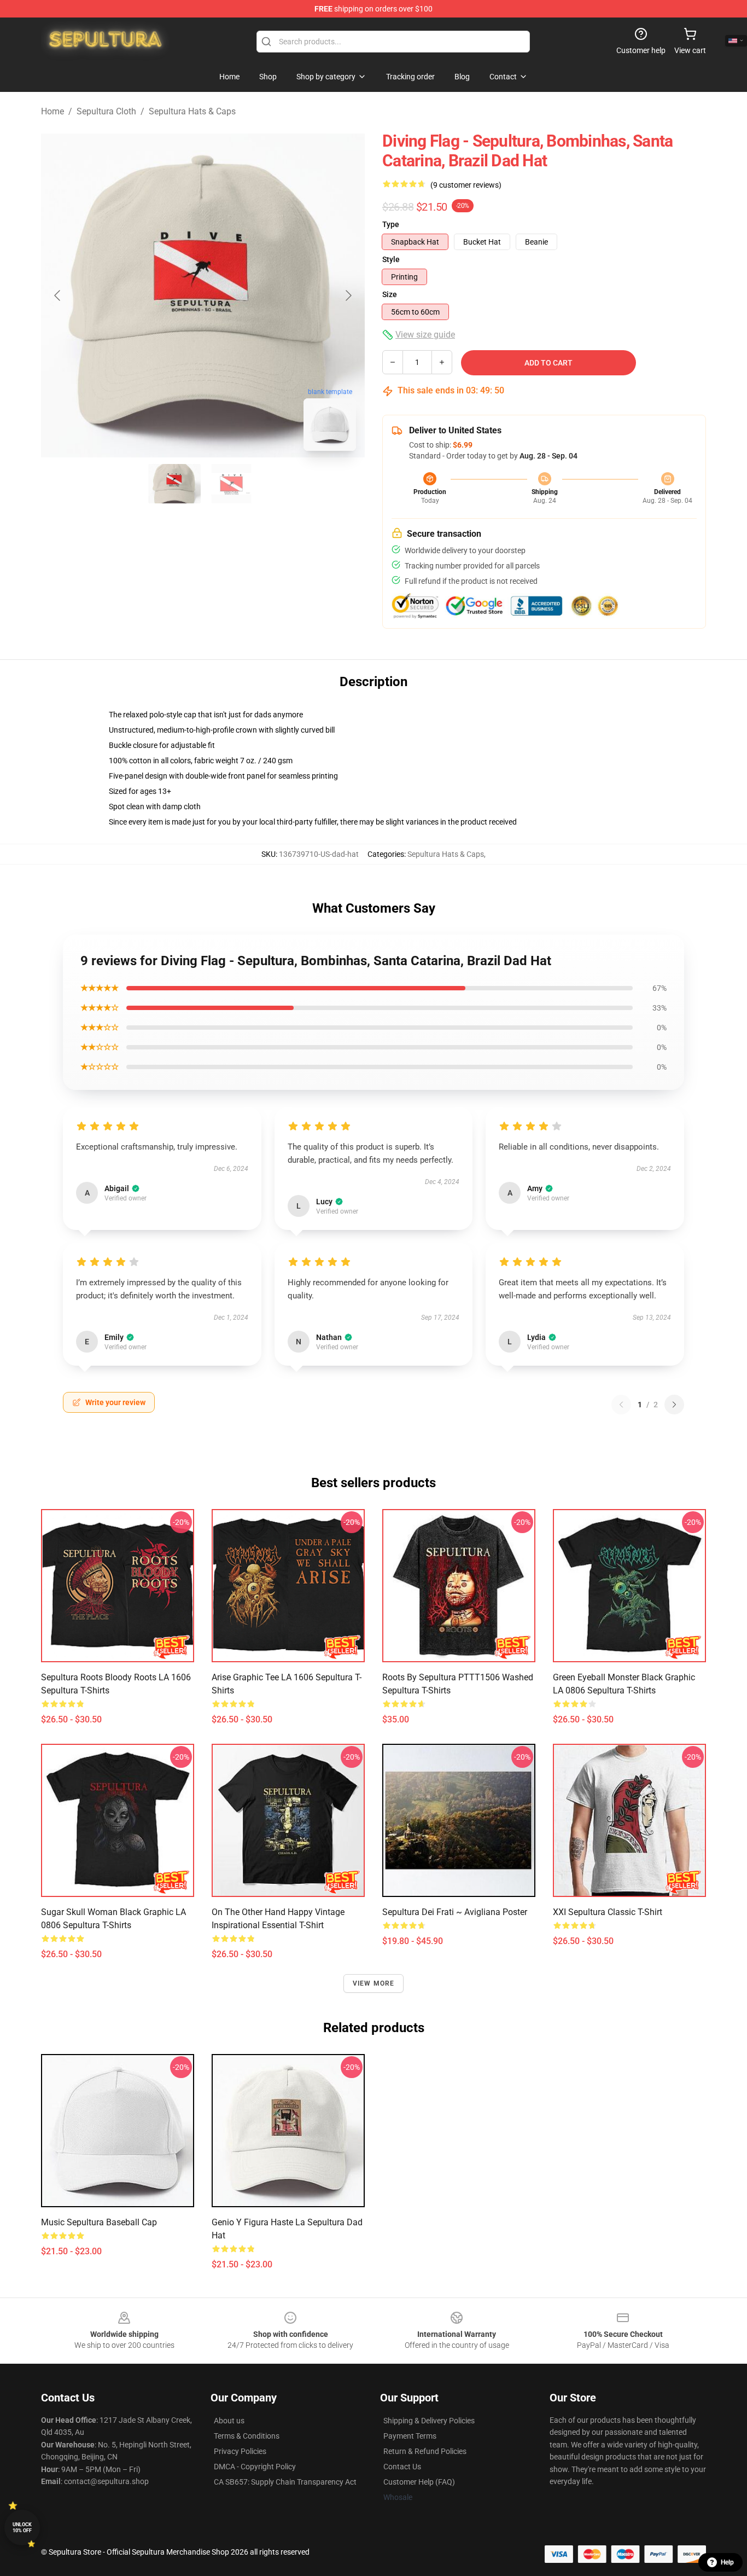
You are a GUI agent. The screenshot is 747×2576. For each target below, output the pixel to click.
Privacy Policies (240, 2451)
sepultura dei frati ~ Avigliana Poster (455, 1912)
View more (374, 1983)
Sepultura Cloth (106, 111)
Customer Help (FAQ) (419, 2482)
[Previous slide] (58, 295)
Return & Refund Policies (425, 2451)
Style (391, 259)
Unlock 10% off (22, 2528)
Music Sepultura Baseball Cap (99, 2222)
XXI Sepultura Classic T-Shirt (608, 1912)
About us (229, 2421)
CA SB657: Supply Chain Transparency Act (285, 2482)
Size (390, 294)
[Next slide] (348, 295)
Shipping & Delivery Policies (429, 2421)
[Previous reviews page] (621, 1405)
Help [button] (727, 2562)
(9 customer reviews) (466, 185)
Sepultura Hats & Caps (192, 111)
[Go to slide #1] (174, 484)
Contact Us (402, 2467)
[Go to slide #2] (231, 484)
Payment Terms (410, 2436)
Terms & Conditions (247, 2436)
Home (52, 111)
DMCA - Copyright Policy (255, 2467)
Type (391, 224)
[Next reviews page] (674, 1405)
